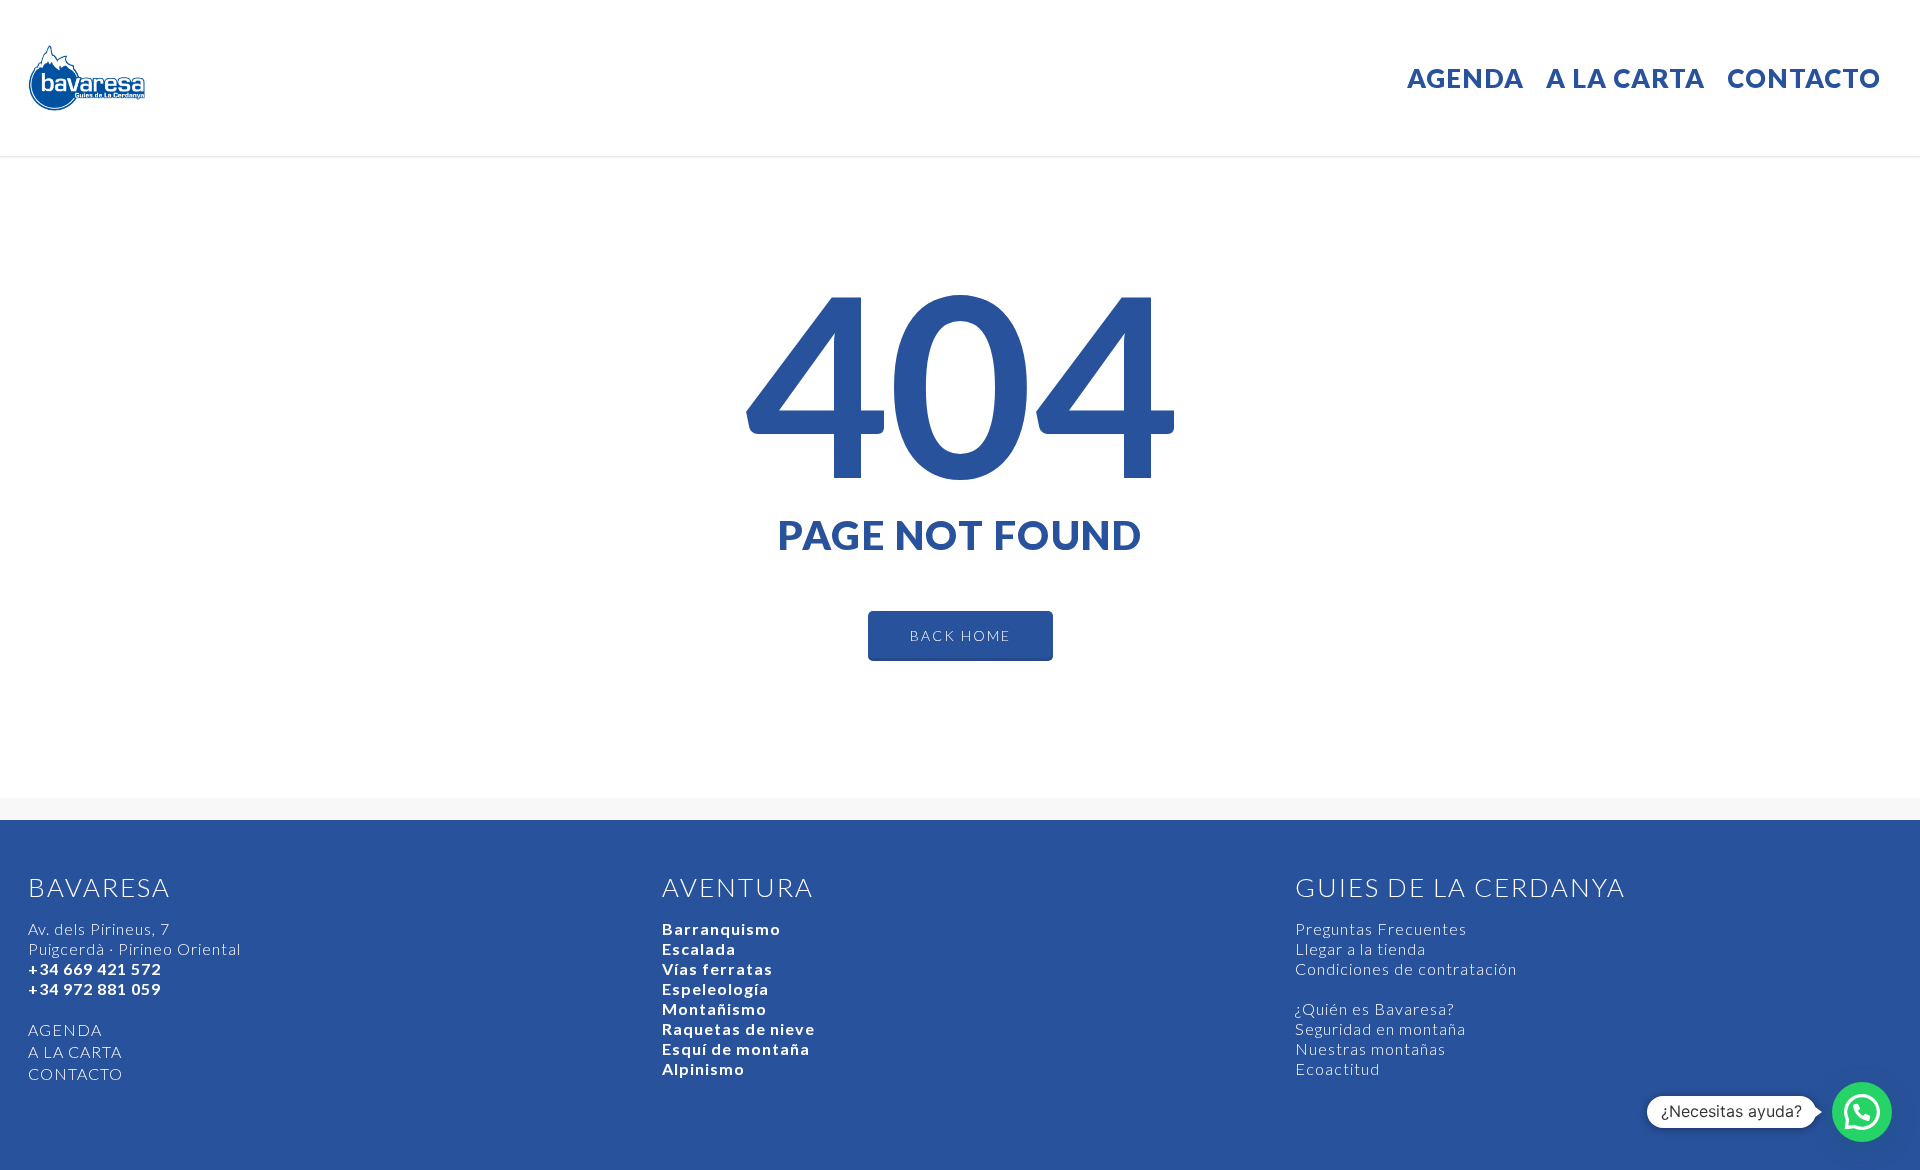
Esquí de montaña (736, 1048)
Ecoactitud (1337, 1068)
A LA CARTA (1625, 78)
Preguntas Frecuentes (1381, 928)
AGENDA (1465, 78)
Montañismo (714, 1008)
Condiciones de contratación (1406, 968)
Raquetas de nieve (738, 1028)
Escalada (699, 948)
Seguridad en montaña (1380, 1028)
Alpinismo (703, 1068)
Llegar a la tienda (1360, 948)
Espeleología (715, 988)
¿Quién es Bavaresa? (1374, 1008)
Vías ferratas (717, 968)
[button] (1862, 1112)
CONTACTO (1804, 78)
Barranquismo (721, 928)
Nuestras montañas (1370, 1048)
